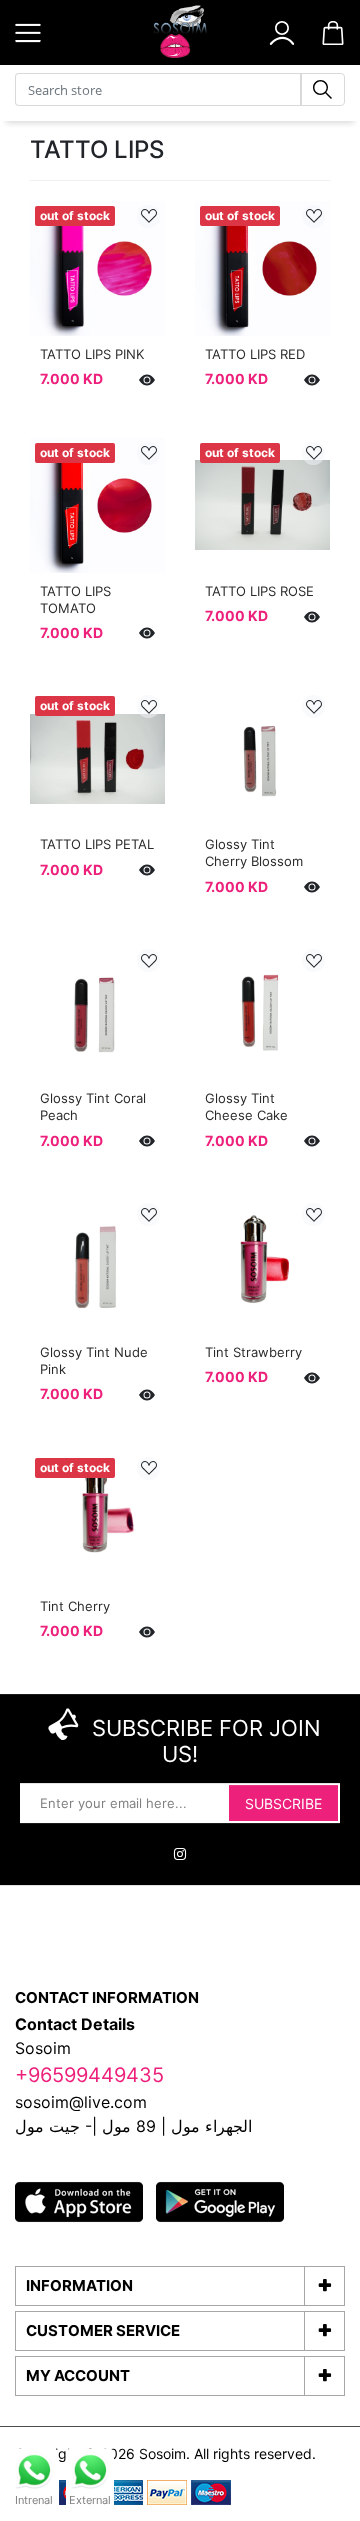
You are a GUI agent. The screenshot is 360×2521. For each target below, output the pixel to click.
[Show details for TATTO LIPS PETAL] (97, 758)
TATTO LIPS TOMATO (75, 599)
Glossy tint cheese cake (246, 1106)
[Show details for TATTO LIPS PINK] (97, 268)
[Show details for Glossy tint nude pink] (97, 1266)
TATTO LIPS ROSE (259, 591)
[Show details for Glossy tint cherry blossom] (262, 758)
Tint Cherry (75, 1606)
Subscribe (283, 1804)
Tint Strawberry (253, 1352)
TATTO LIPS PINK (92, 354)
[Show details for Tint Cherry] (97, 1520)
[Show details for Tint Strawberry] (262, 1266)
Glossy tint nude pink (94, 1360)
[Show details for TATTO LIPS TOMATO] (97, 505)
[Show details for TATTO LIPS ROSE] (262, 505)
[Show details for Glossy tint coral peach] (97, 1012)
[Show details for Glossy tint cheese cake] (262, 1012)
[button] (281, 31)
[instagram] (180, 1855)
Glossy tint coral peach (93, 1106)
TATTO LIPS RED (255, 354)
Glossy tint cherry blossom (254, 852)
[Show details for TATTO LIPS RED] (262, 268)
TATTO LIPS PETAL (97, 844)
